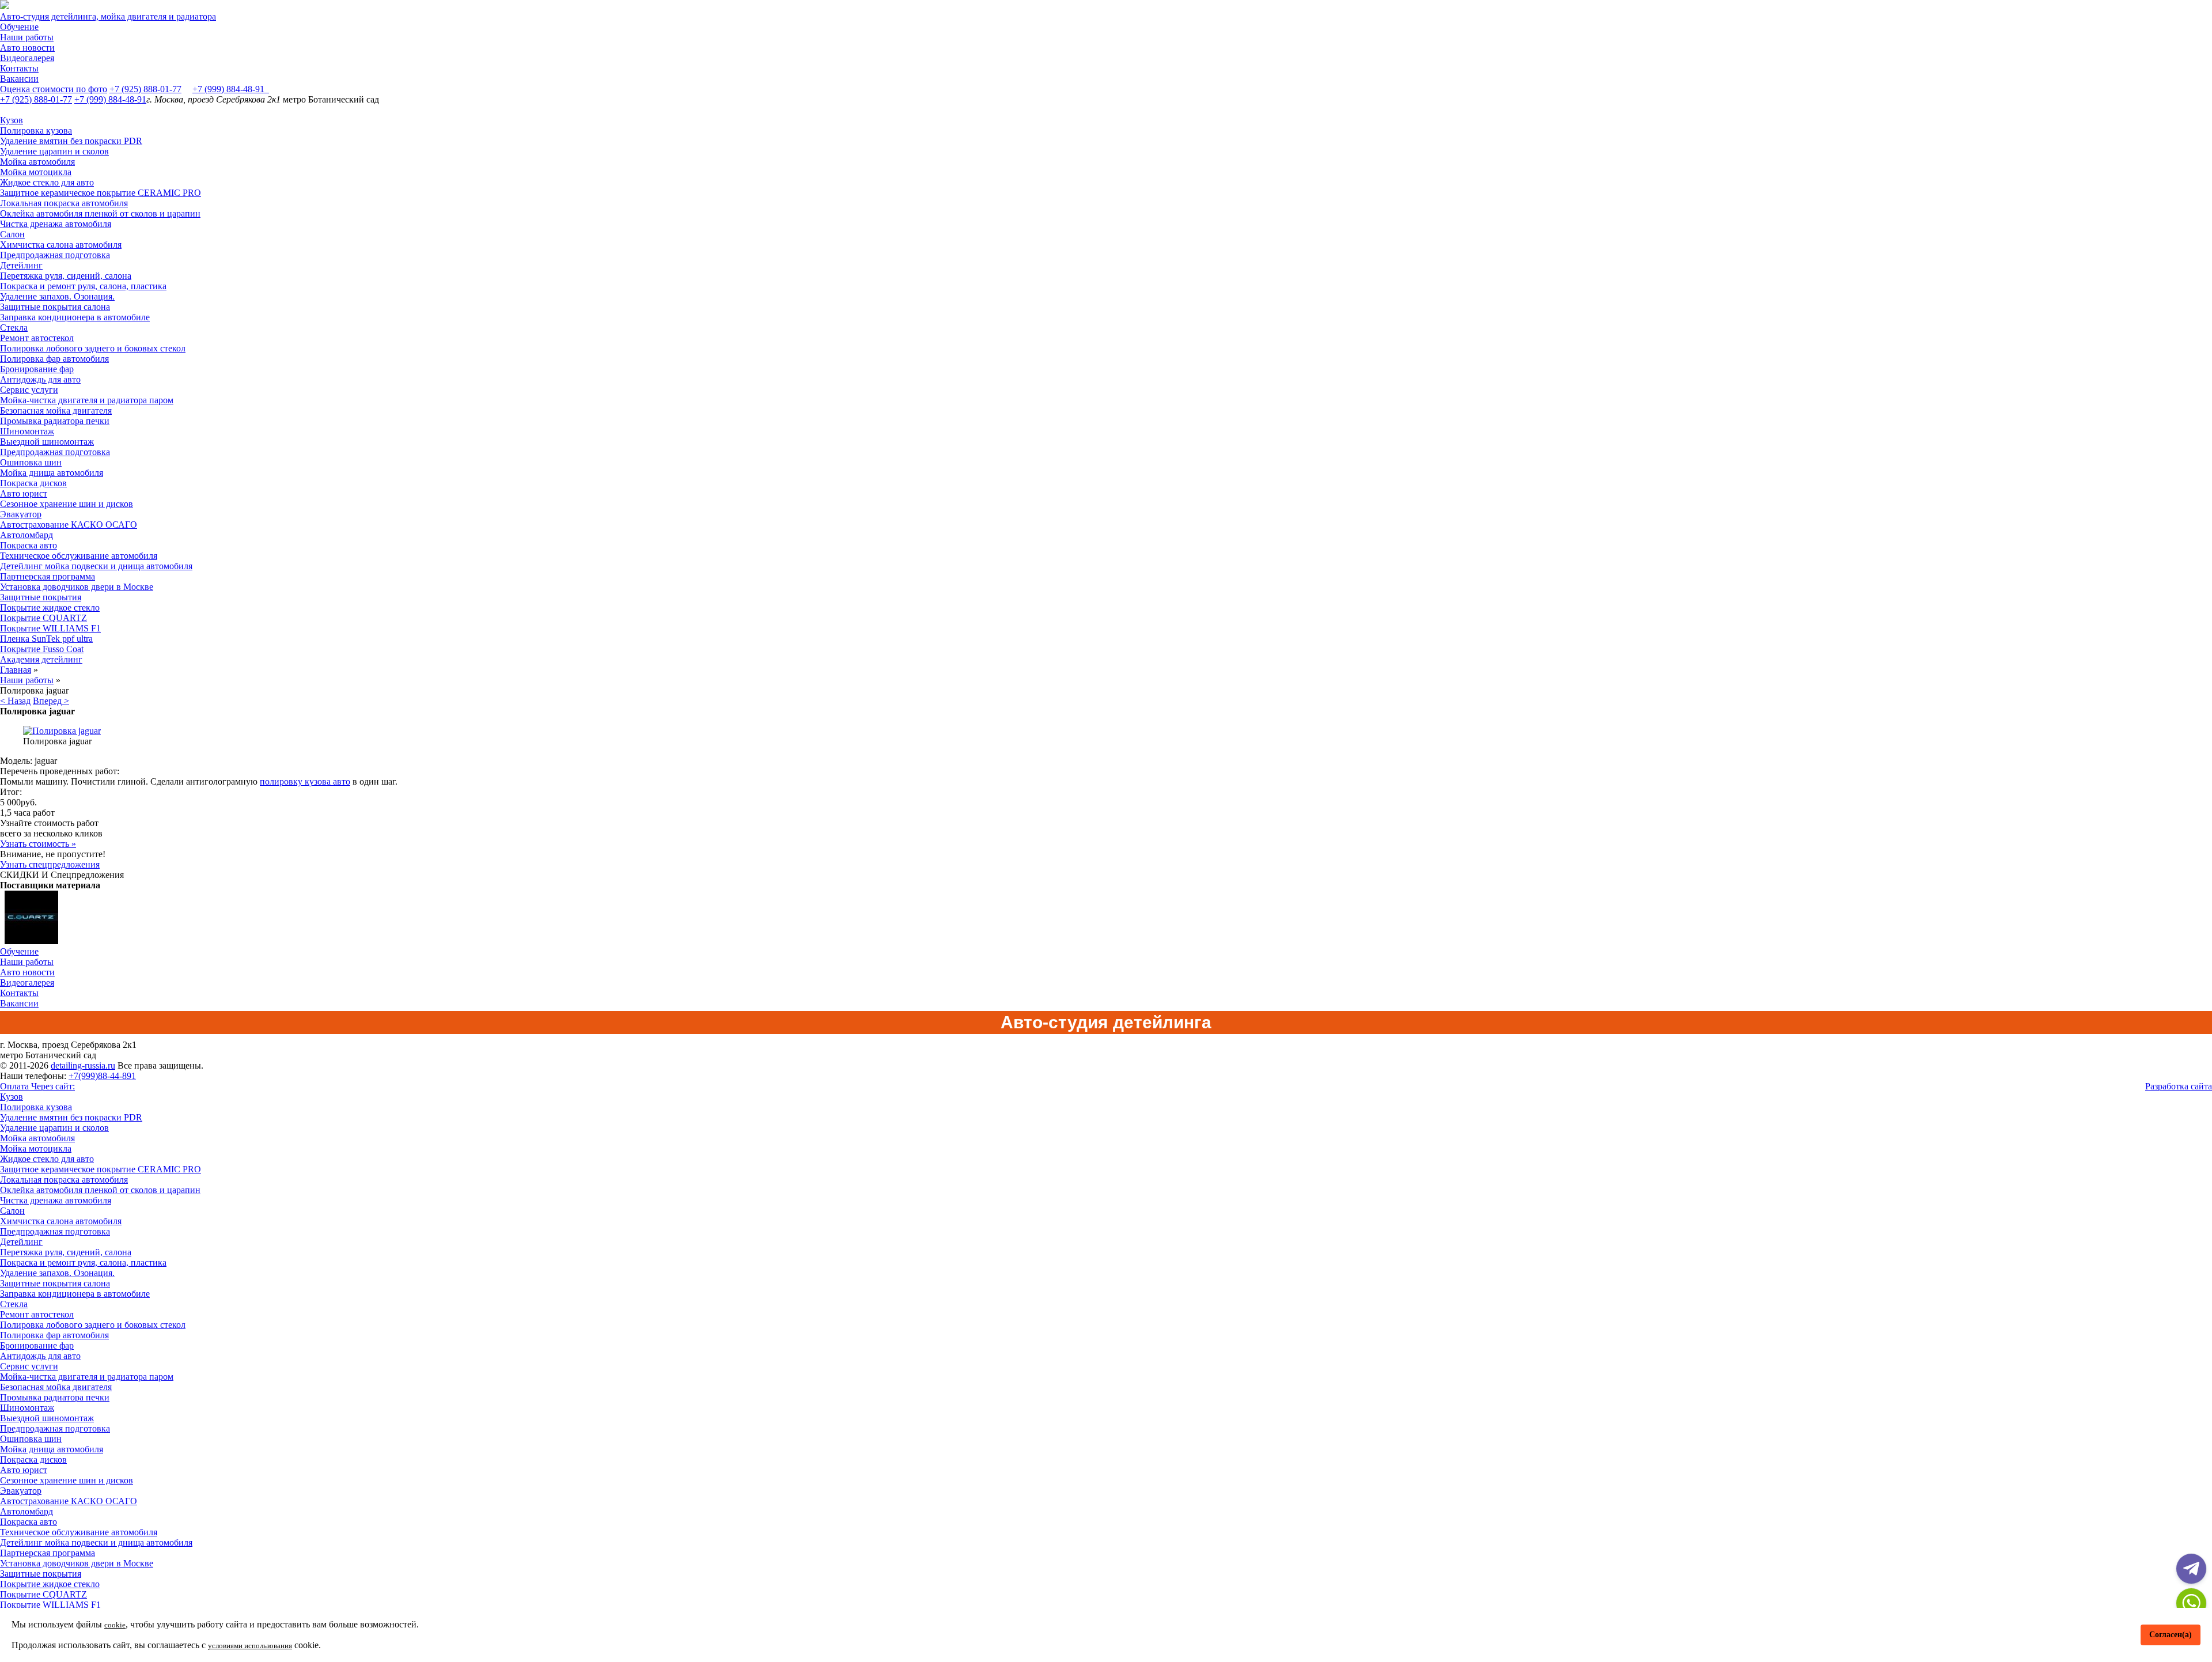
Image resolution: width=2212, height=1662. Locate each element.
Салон (12, 234)
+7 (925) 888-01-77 (145, 89)
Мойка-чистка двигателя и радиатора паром (87, 400)
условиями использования (250, 1646)
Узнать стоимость (38, 844)
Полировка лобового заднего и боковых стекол (93, 348)
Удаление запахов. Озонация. (57, 296)
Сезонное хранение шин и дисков (67, 504)
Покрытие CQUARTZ (43, 618)
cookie (115, 1625)
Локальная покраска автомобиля (64, 203)
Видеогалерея (27, 58)
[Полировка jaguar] (62, 731)
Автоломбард (26, 535)
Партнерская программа (48, 576)
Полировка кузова (36, 130)
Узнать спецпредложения (50, 864)
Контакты (19, 68)
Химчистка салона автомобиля (61, 245)
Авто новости (27, 48)
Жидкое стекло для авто (47, 182)
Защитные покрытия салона (55, 307)
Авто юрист (24, 493)
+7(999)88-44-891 (102, 1076)
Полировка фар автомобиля (54, 359)
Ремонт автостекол (37, 338)
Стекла (14, 328)
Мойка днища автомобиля (52, 473)
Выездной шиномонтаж (47, 442)
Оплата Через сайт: (37, 1086)
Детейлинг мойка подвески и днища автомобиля (96, 566)
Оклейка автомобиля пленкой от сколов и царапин (100, 213)
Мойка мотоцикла (36, 172)
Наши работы (27, 37)
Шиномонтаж (27, 431)
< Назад (15, 701)
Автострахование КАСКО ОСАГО (69, 525)
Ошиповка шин (31, 462)
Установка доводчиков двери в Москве (77, 587)
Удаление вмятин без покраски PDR (71, 141)
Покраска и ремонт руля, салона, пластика (83, 286)
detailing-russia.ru (83, 1065)
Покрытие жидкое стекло (50, 607)
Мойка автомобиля (37, 162)
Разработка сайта (2179, 1086)
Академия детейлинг (41, 659)
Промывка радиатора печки (55, 421)
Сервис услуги (29, 390)
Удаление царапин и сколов (54, 151)
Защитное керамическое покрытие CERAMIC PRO (101, 193)
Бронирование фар (37, 369)
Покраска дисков (33, 483)
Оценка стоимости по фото (54, 89)
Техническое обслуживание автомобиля (79, 556)
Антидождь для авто (40, 379)
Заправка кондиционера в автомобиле (75, 317)
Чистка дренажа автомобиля (56, 224)
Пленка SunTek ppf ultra (46, 639)
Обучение (19, 27)
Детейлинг (21, 265)
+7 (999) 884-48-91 (231, 89)
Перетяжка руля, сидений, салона (66, 276)
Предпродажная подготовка (55, 255)
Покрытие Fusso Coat (42, 649)
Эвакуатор (21, 514)
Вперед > (51, 701)
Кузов (12, 120)
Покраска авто (29, 545)
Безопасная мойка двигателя (56, 410)
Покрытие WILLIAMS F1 (50, 628)
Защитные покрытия (41, 597)
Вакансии (19, 79)
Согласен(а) (2171, 1634)
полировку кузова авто (305, 781)
